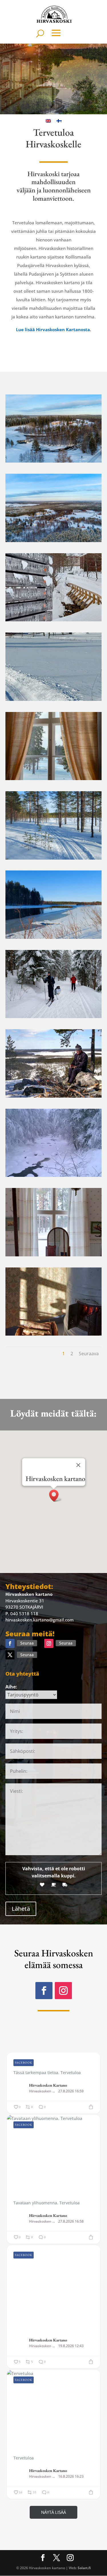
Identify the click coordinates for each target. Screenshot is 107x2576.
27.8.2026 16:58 (71, 2221)
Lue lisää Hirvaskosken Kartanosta (53, 329)
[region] (53, 79)
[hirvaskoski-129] (54, 937)
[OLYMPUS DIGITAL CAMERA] (54, 1016)
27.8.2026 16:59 (71, 2091)
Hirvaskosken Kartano (48, 2085)
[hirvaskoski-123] (54, 461)
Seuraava (89, 1354)
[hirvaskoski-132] (54, 699)
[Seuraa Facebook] (10, 1643)
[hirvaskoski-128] (54, 858)
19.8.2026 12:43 (71, 2346)
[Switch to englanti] (48, 121)
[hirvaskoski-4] (54, 1175)
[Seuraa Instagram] (49, 1643)
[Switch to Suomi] (59, 121)
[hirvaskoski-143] (54, 1255)
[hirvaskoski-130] (54, 1334)
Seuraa (27, 1643)
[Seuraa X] (10, 1655)
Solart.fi (84, 2568)
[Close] (78, 1465)
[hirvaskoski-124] (54, 540)
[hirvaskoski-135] (54, 778)
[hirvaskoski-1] (54, 1096)
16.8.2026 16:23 (71, 2477)
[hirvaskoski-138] (54, 620)
